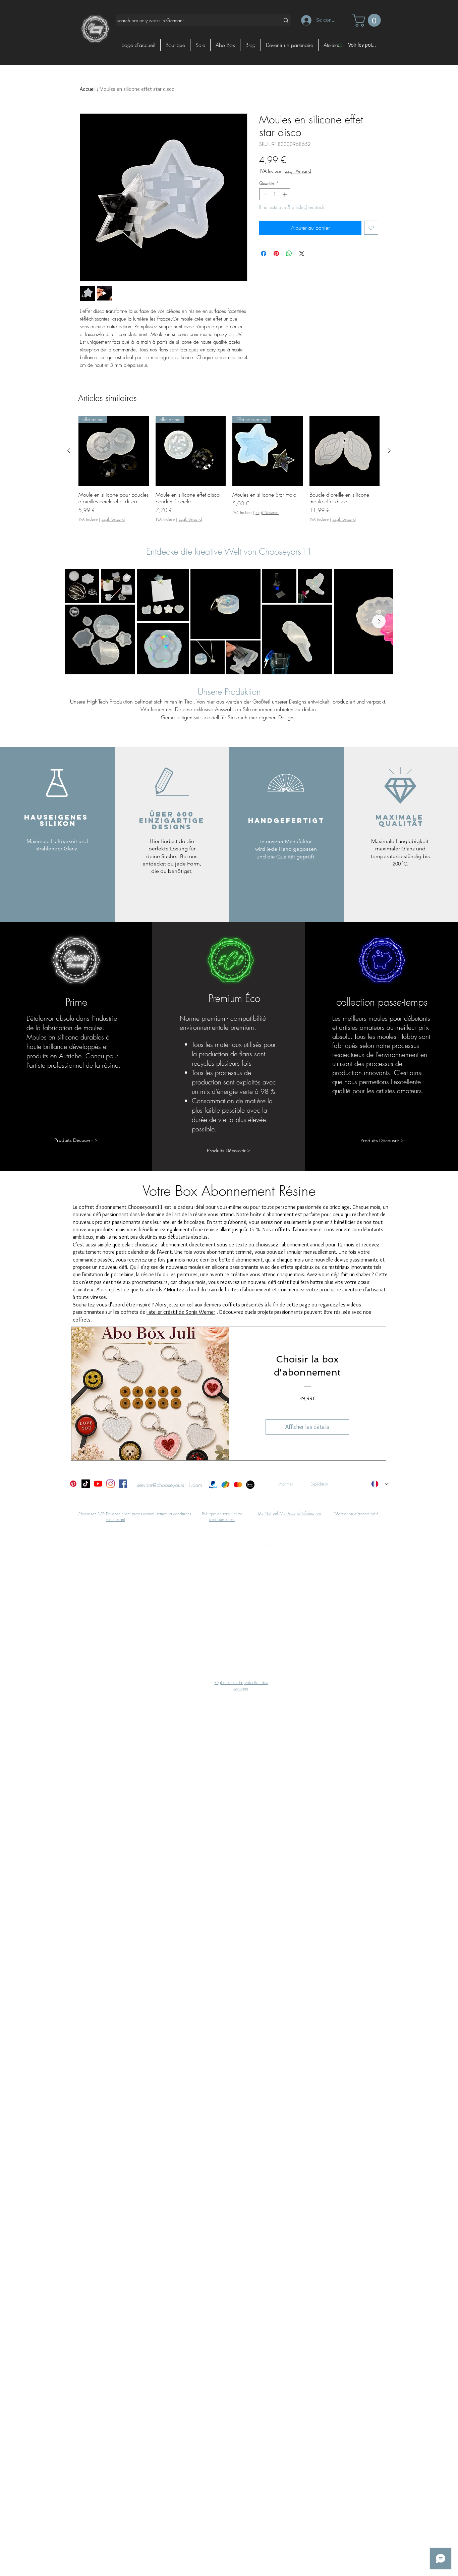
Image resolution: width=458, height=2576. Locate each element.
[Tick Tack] (86, 1484)
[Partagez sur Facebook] (264, 254)
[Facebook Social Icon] (123, 1484)
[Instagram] (110, 1484)
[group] (229, 472)
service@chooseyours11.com (170, 1485)
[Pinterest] (73, 1484)
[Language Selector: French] (380, 1484)
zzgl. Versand (298, 171)
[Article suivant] (389, 451)
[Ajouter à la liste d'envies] (371, 228)
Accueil (88, 89)
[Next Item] (379, 621)
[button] (368, 20)
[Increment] (285, 194)
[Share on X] (302, 254)
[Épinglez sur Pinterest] (276, 254)
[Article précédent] (69, 451)
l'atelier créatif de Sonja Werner (181, 1312)
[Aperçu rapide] (345, 451)
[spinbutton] (275, 194)
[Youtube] (98, 1484)
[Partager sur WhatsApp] (289, 254)
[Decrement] (264, 194)
